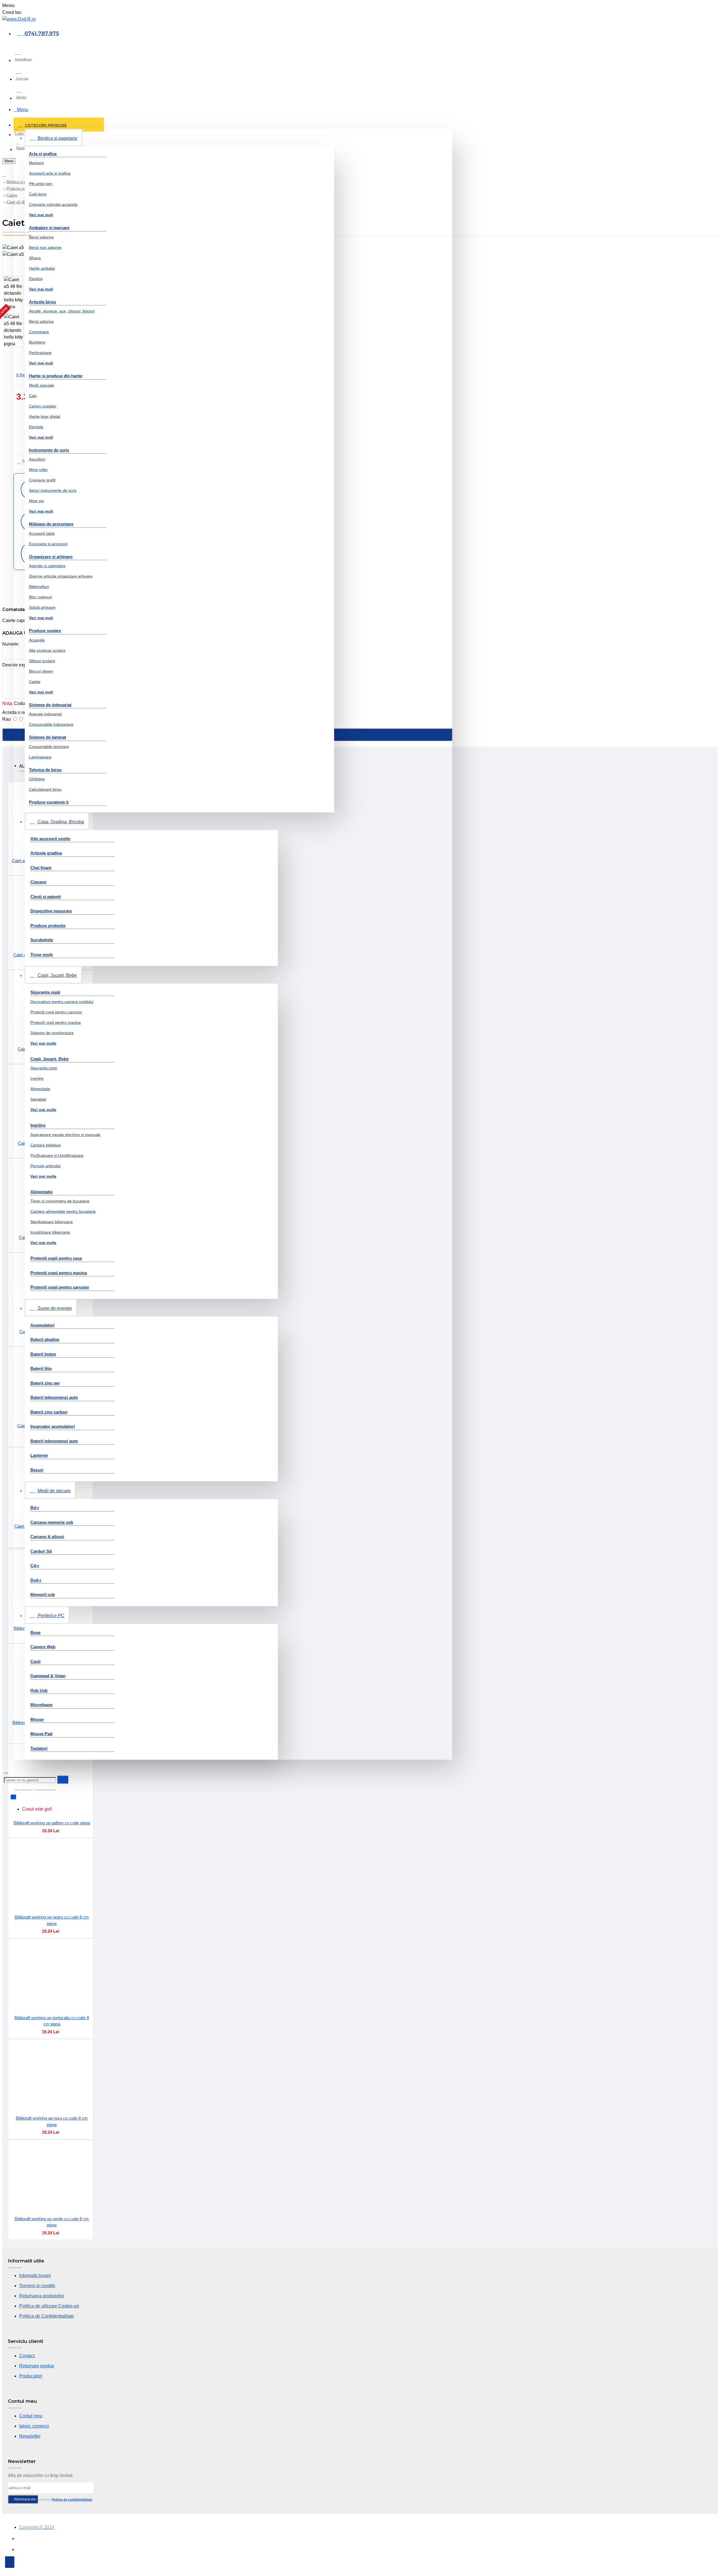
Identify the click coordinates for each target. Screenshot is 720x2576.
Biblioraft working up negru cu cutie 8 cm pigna (52, 1920)
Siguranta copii (45, 992)
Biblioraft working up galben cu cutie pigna (52, 1823)
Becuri (37, 1470)
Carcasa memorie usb (52, 1522)
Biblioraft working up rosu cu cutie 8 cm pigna (52, 2121)
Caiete (12, 195)
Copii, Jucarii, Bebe (49, 1059)
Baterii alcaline (45, 1339)
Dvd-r (36, 1580)
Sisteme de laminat (48, 737)
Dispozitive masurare (51, 911)
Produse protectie (48, 926)
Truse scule (42, 955)
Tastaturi (39, 1748)
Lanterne (39, 1455)
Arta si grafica (43, 154)
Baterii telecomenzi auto (54, 1397)
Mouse (37, 1719)
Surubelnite (42, 940)
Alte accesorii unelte (50, 839)
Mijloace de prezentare (51, 524)
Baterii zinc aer (45, 1383)
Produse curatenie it (49, 802)
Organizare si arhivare (51, 557)
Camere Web (43, 1647)
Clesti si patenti (46, 897)
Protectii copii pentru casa (56, 1258)
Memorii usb (43, 1594)
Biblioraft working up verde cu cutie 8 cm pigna (52, 2222)
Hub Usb (39, 1690)
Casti (35, 1661)
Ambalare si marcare (49, 228)
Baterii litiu (41, 1368)
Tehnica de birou (45, 770)
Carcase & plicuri (47, 1537)
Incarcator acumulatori (53, 1426)
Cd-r (35, 1566)
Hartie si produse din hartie (56, 376)
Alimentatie (41, 1192)
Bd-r (35, 1508)
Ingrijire (38, 1125)
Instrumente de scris (49, 450)
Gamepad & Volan (48, 1676)
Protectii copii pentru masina (59, 1273)
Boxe (35, 1632)
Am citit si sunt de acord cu (53, 2500)
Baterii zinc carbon (49, 1412)
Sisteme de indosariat (50, 705)
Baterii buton (43, 1354)
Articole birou (42, 302)
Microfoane (41, 1705)
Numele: (11, 644)
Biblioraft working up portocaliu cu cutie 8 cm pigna (52, 2021)
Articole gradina (46, 853)
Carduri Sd (41, 1551)
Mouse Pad (41, 1734)
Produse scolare (45, 631)
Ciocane (38, 882)
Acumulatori (42, 1325)
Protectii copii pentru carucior (60, 1287)
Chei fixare (41, 868)
